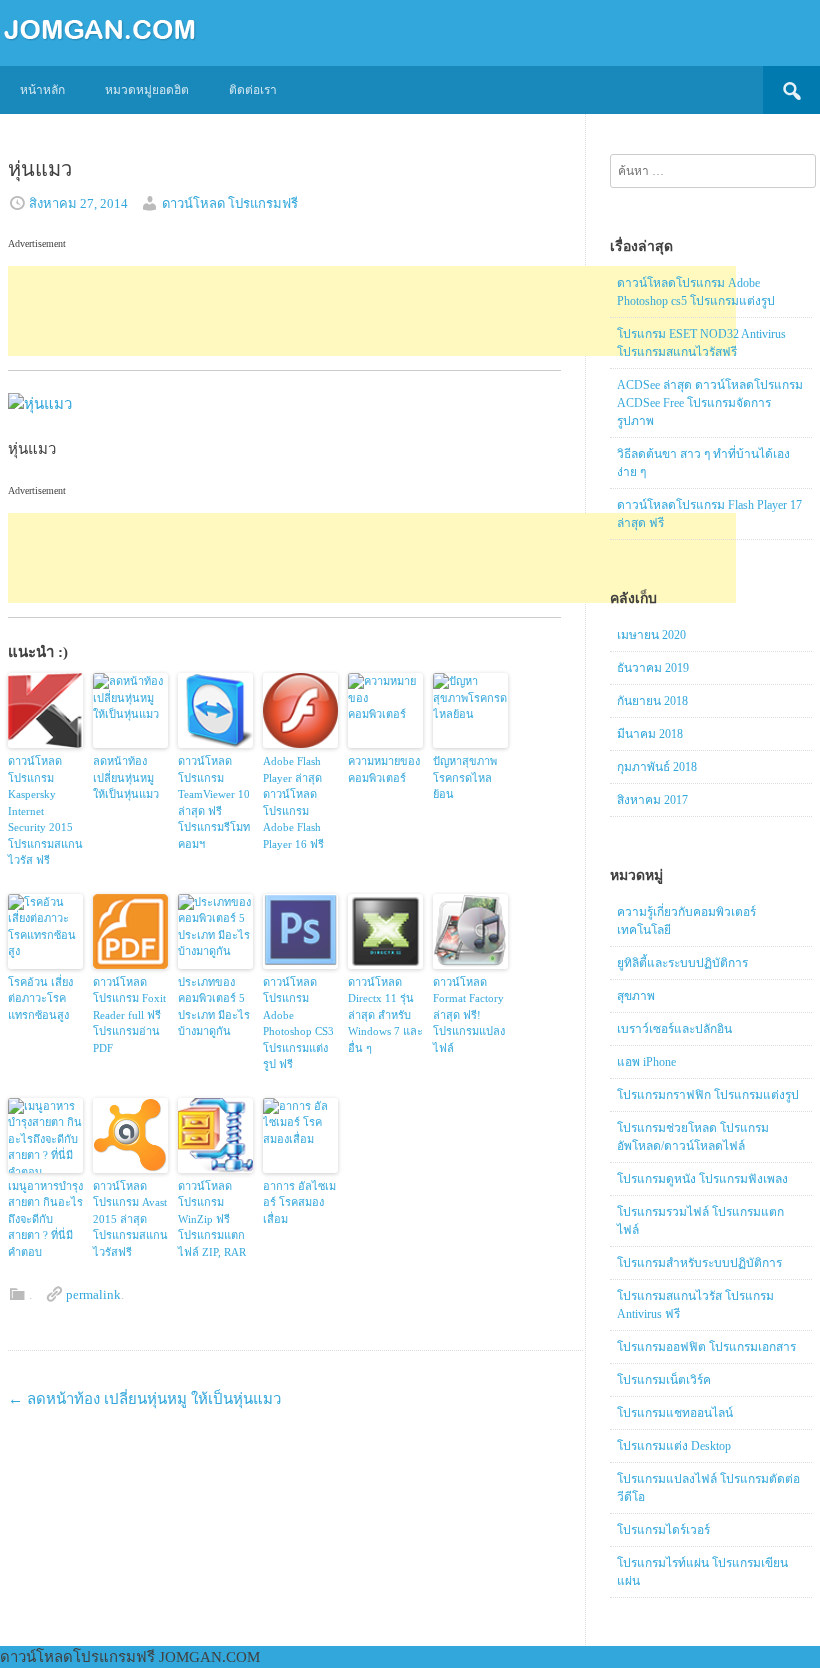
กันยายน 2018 (652, 701)
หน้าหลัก (42, 90)
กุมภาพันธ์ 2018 (657, 767)
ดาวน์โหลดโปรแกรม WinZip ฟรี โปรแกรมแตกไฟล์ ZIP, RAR (212, 1219)
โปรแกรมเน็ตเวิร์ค (664, 1380)
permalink (93, 1294)
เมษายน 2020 (651, 635)
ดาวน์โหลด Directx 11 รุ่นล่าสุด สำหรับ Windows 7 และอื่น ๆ (385, 1015)
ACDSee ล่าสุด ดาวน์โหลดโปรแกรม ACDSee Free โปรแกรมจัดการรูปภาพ (710, 403)
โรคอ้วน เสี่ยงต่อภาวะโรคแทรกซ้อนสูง (40, 998)
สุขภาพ (636, 996)
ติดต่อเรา (253, 90)
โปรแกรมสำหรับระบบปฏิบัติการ (699, 1263)
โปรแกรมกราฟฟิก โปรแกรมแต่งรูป (708, 1095)
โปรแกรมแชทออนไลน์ (675, 1413)
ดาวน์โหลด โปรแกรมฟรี (230, 203)
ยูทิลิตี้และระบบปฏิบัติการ (682, 963)
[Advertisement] (372, 311)
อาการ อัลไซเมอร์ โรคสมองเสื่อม (299, 1202)
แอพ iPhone (646, 1062)
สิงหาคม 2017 (652, 800)
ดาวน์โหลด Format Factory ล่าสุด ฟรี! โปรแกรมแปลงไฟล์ (469, 1015)
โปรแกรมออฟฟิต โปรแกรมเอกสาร (706, 1347)
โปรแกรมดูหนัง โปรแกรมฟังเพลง (702, 1179)
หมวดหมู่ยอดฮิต (147, 90)
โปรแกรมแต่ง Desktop (674, 1446)
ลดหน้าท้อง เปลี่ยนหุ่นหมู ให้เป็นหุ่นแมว (126, 777)
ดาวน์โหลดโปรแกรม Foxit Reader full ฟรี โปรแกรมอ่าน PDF (129, 1015)
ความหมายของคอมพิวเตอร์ (384, 769)
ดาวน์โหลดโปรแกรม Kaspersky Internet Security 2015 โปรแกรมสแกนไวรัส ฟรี (45, 810)
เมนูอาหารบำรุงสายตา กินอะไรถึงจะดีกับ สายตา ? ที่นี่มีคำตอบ (45, 1219)
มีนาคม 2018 (650, 734)
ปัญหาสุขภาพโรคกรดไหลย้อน (465, 777)
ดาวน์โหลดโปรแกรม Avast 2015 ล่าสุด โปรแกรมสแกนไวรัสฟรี (130, 1219)
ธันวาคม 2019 (653, 668)
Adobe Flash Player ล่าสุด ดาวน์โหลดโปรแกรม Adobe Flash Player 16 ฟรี (293, 802)
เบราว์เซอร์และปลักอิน (674, 1029)
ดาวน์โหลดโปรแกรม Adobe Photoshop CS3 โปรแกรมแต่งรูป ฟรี (298, 1023)
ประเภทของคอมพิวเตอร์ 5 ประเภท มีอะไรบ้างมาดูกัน (214, 1007)
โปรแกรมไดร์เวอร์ (663, 1530)
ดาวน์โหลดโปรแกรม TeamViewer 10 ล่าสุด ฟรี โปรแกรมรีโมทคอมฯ (214, 802)
